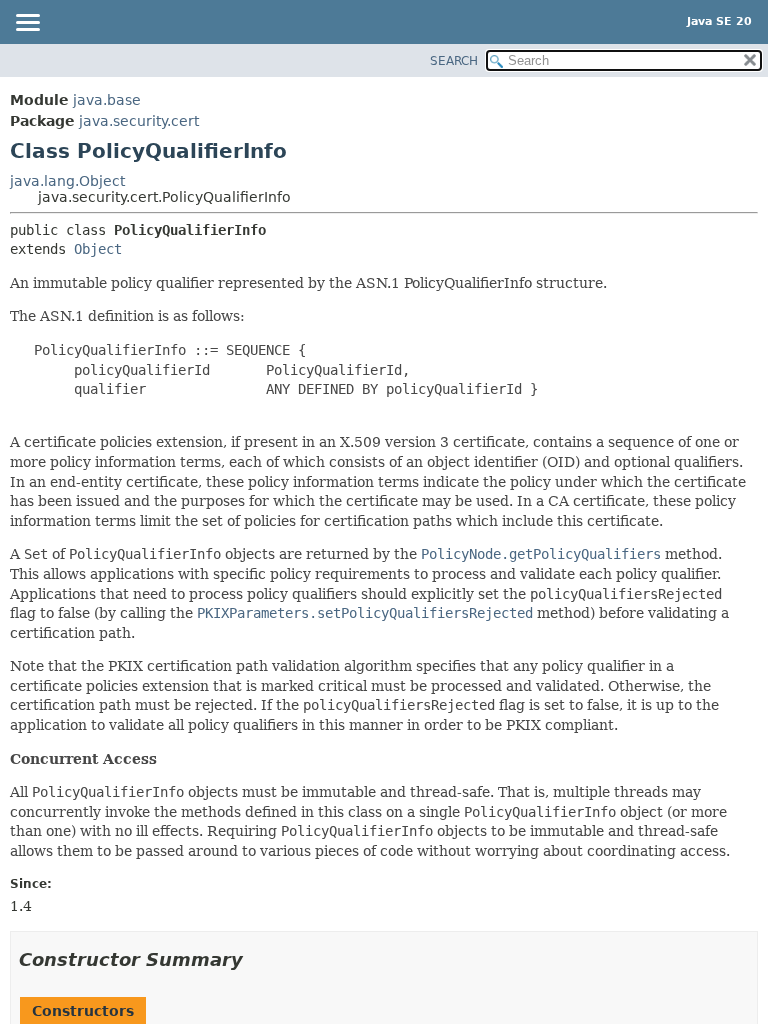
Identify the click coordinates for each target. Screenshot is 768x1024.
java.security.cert (139, 121)
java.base (107, 100)
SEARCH (454, 61)
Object (98, 249)
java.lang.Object (67, 181)
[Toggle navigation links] (27, 24)
